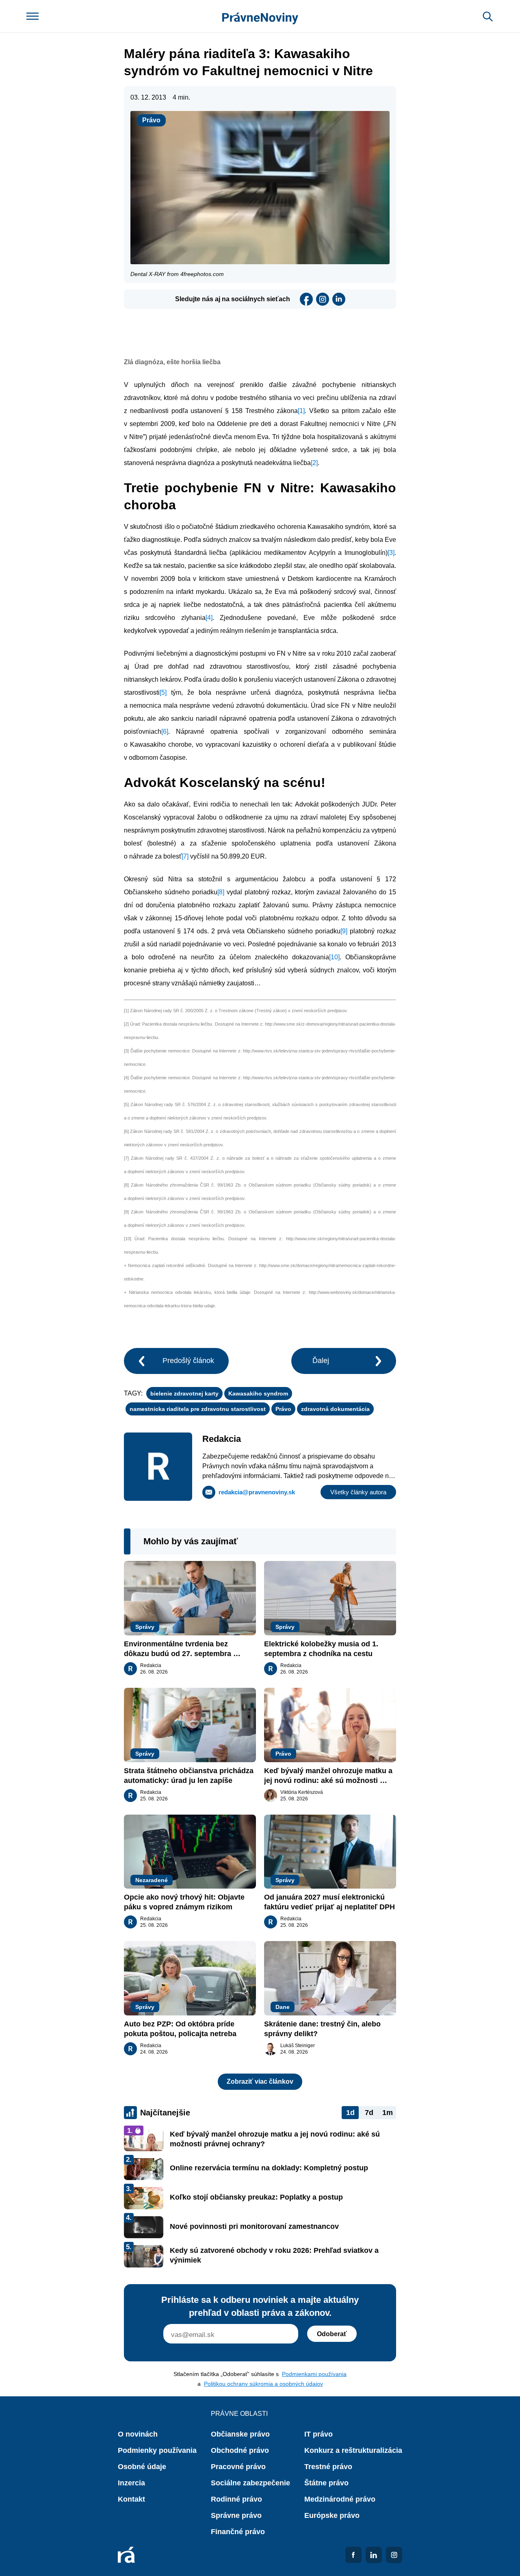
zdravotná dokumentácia (335, 1409)
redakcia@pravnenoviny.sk (257, 1492)
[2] (314, 463)
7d (369, 2113)
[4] (209, 618)
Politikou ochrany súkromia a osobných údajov (263, 2384)
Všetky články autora (358, 1492)
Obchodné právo (240, 2450)
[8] (221, 892)
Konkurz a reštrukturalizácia (353, 2450)
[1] (301, 411)
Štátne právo (326, 2483)
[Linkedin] (339, 299)
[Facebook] (306, 299)
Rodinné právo (236, 2499)
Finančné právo (238, 2532)
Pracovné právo (238, 2467)
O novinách (138, 2434)
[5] (163, 692)
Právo (151, 120)
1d (350, 2113)
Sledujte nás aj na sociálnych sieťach (233, 299)
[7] (185, 856)
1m (388, 2113)
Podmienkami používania (314, 2374)
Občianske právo (240, 2434)
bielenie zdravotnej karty (184, 1393)
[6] (165, 731)
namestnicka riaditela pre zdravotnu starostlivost (198, 1409)
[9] (344, 931)
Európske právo (332, 2515)
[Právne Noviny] (260, 16)
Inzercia (131, 2483)
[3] (391, 553)
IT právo (318, 2434)
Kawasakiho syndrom (258, 1393)
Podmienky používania (157, 2450)
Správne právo (236, 2515)
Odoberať (332, 2334)
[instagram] (323, 299)
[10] (334, 957)
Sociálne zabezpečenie (250, 2483)
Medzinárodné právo (340, 2499)
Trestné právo (328, 2467)
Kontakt (131, 2499)
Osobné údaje (142, 2467)
